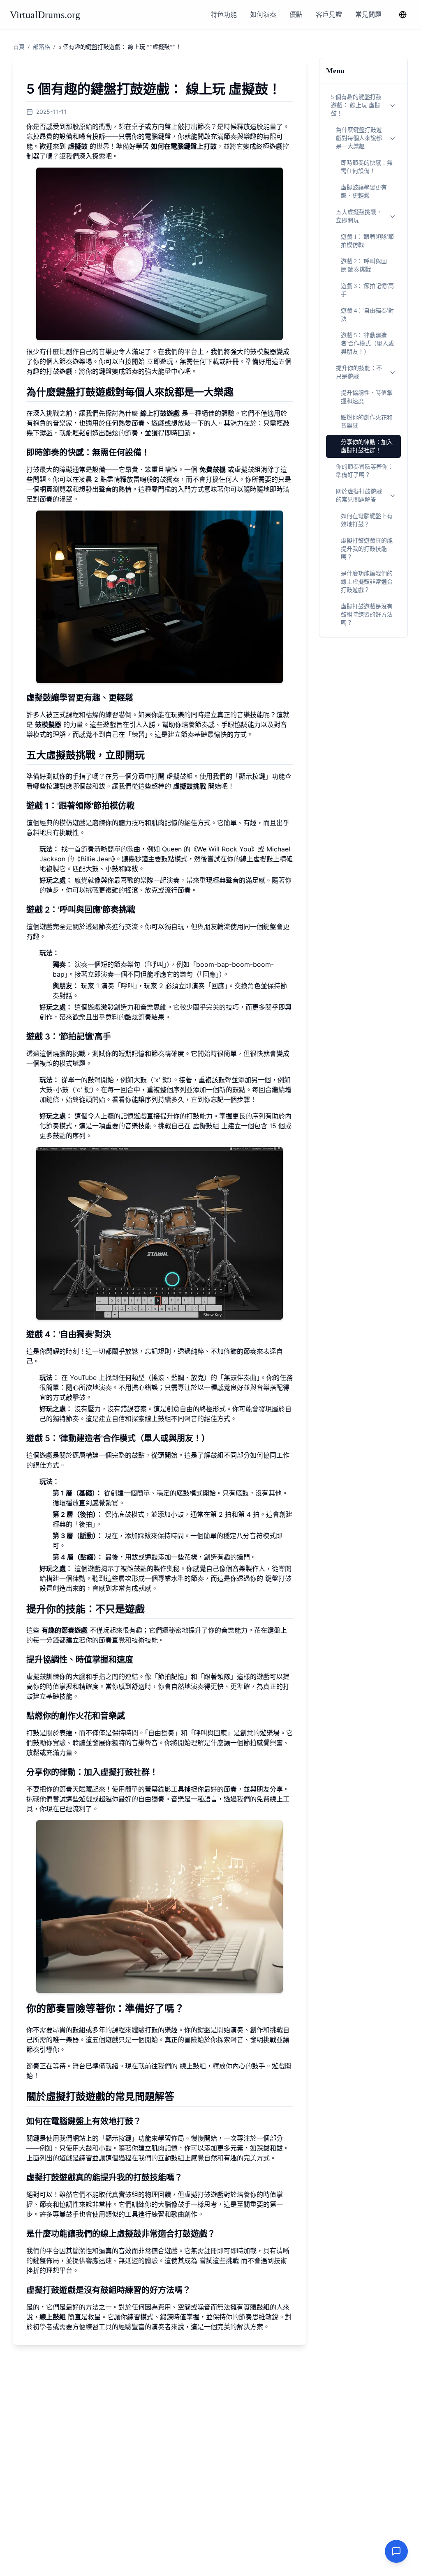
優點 (296, 15)
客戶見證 (329, 15)
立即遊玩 (160, 361)
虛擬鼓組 (180, 776)
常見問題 (368, 15)
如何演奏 (263, 15)
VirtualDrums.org (45, 15)
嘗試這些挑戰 (219, 2261)
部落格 (42, 47)
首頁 (19, 47)
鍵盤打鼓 (278, 1578)
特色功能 (224, 15)
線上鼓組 (193, 2066)
